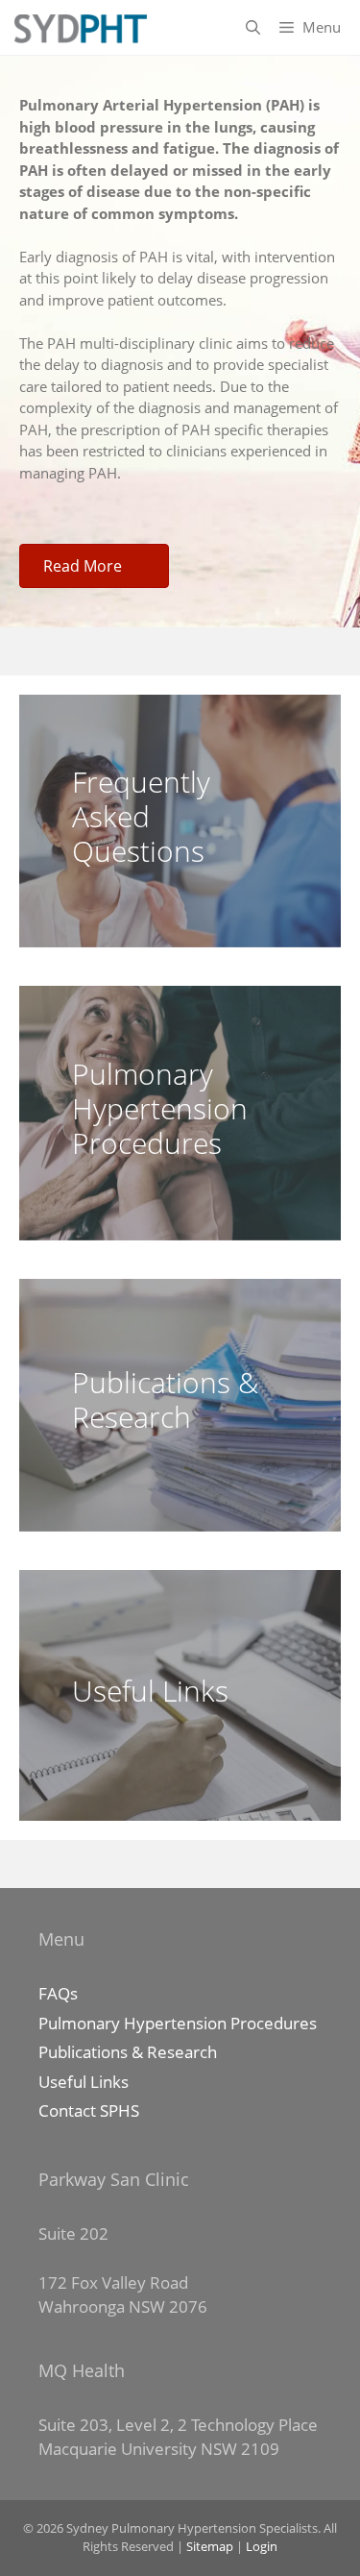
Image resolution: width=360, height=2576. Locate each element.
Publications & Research (128, 2052)
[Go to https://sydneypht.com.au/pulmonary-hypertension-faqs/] (180, 821)
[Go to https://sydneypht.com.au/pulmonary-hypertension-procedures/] (180, 1113)
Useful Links (84, 2082)
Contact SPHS (89, 2110)
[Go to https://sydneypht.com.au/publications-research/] (180, 1405)
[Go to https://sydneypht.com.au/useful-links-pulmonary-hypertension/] (180, 1696)
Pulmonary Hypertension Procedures (178, 2023)
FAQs (58, 1993)
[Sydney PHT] (79, 27)
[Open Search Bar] (253, 27)
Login (262, 2546)
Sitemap (210, 2546)
